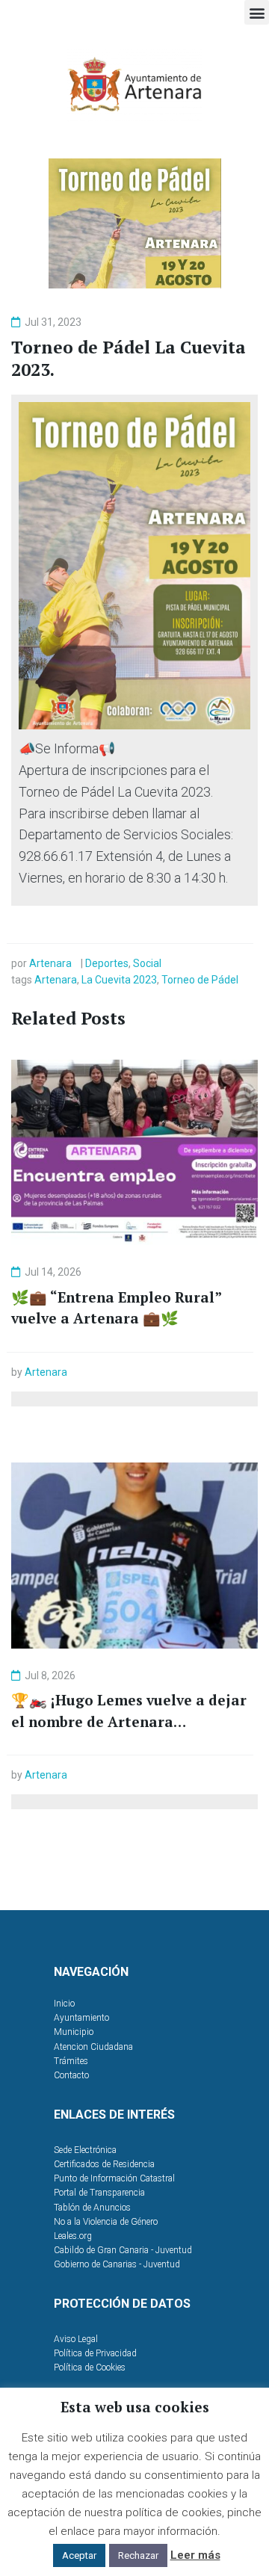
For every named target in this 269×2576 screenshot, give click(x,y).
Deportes (107, 963)
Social (147, 963)
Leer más (195, 2555)
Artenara (50, 963)
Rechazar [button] (138, 2555)
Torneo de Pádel (200, 980)
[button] (257, 12)
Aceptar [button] (79, 2555)
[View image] (134, 566)
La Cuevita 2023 (119, 980)
